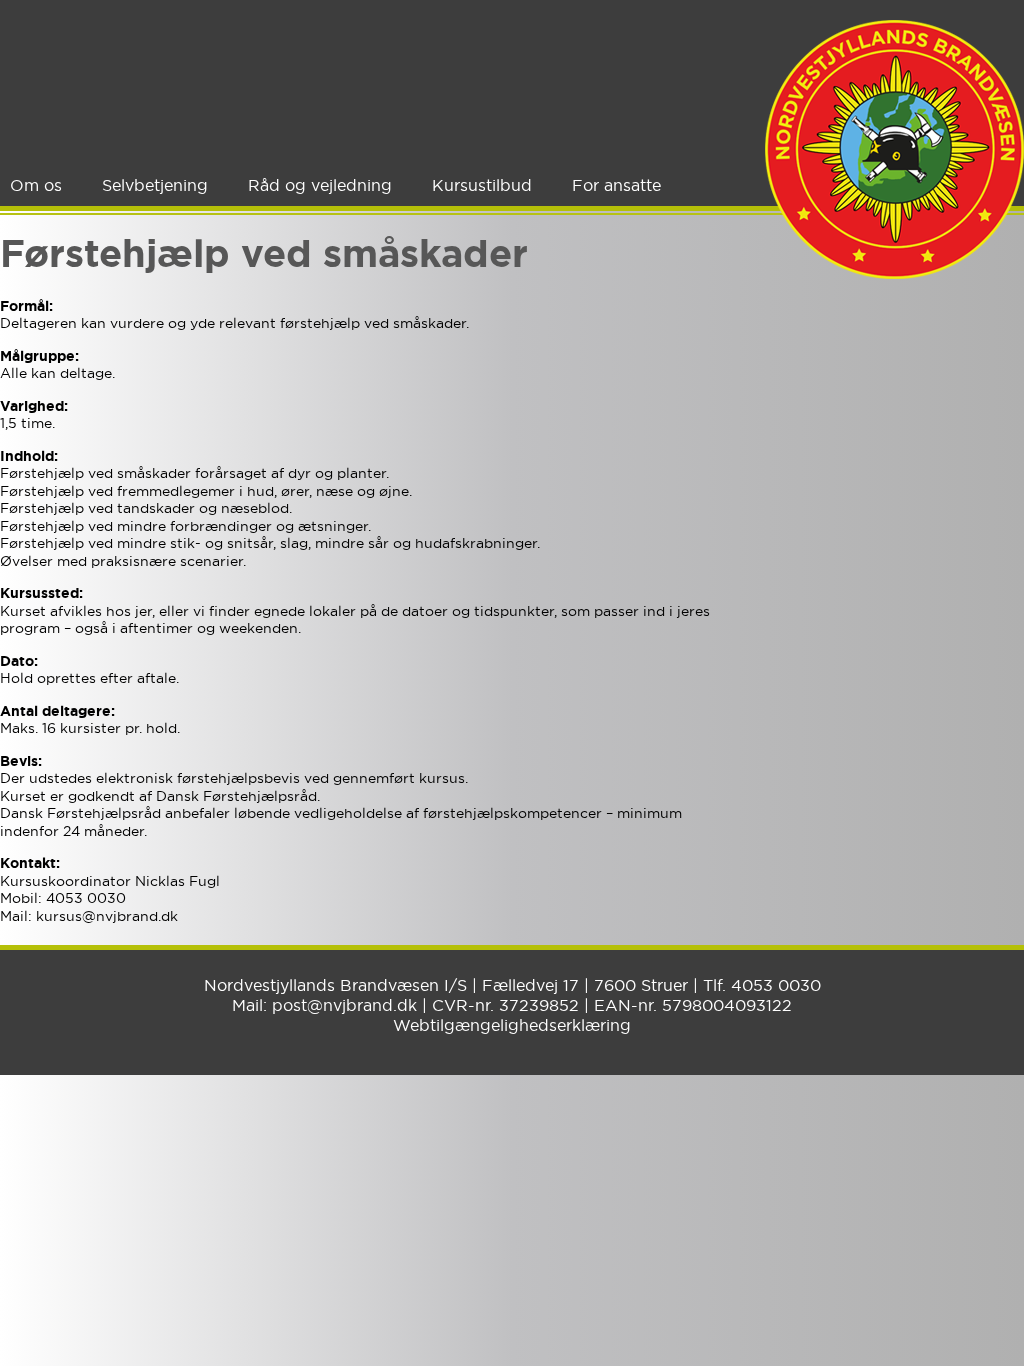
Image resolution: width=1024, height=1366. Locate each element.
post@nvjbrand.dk (344, 1005)
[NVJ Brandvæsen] (894, 149)
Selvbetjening (155, 185)
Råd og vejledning (320, 185)
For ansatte (616, 185)
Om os (36, 185)
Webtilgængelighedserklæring (512, 1025)
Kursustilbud (482, 185)
